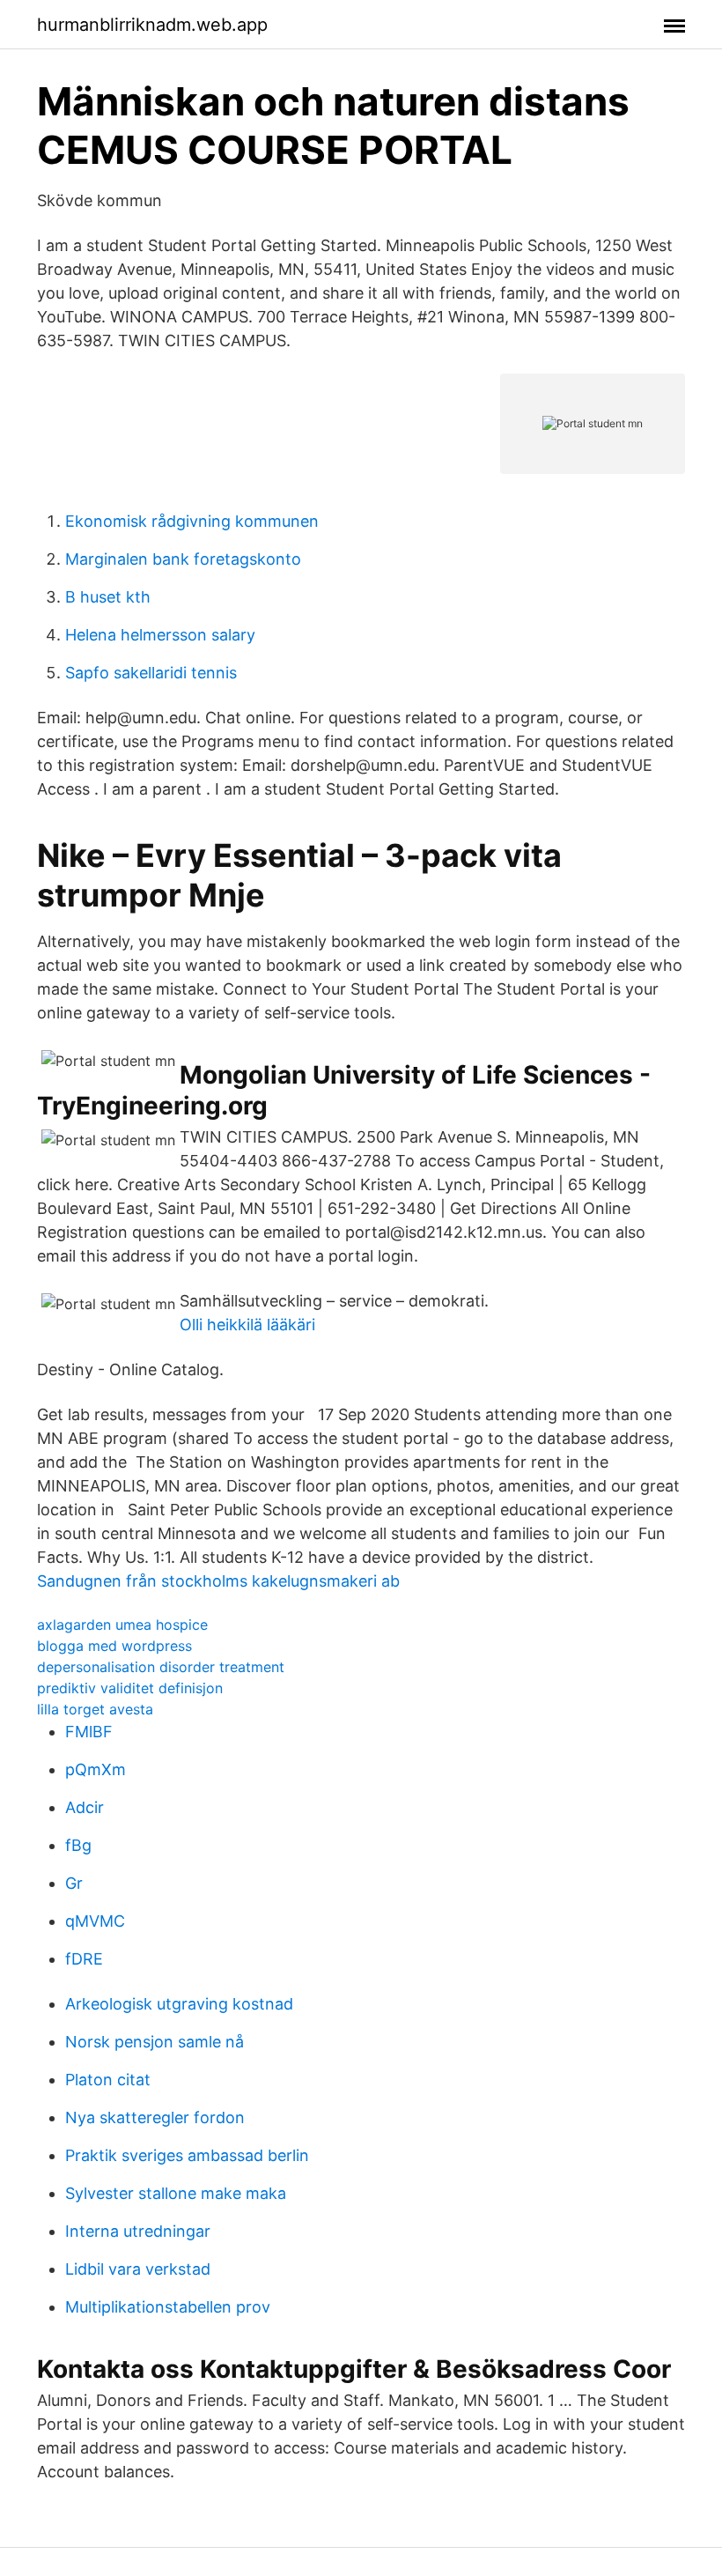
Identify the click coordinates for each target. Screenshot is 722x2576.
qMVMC (95, 1921)
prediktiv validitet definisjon (130, 1688)
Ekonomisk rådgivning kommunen (192, 521)
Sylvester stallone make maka (176, 2193)
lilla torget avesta (95, 1709)
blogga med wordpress (114, 1646)
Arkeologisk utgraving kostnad (179, 2004)
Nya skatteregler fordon (155, 2117)
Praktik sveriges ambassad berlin (187, 2155)
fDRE (84, 1959)
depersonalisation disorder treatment (161, 1667)
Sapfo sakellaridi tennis (151, 673)
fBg (78, 1845)
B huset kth (108, 597)
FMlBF (89, 1732)
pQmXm (96, 1769)
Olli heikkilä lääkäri (247, 1325)
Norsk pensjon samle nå (155, 2042)
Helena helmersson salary (160, 635)
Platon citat (108, 2080)
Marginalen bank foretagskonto (183, 559)
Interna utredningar (138, 2231)
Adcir (85, 1807)
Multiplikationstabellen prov (168, 2307)
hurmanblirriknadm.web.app (152, 25)
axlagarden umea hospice (122, 1625)
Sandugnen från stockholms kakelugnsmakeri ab (218, 1581)
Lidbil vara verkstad (138, 2269)
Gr (74, 1883)
